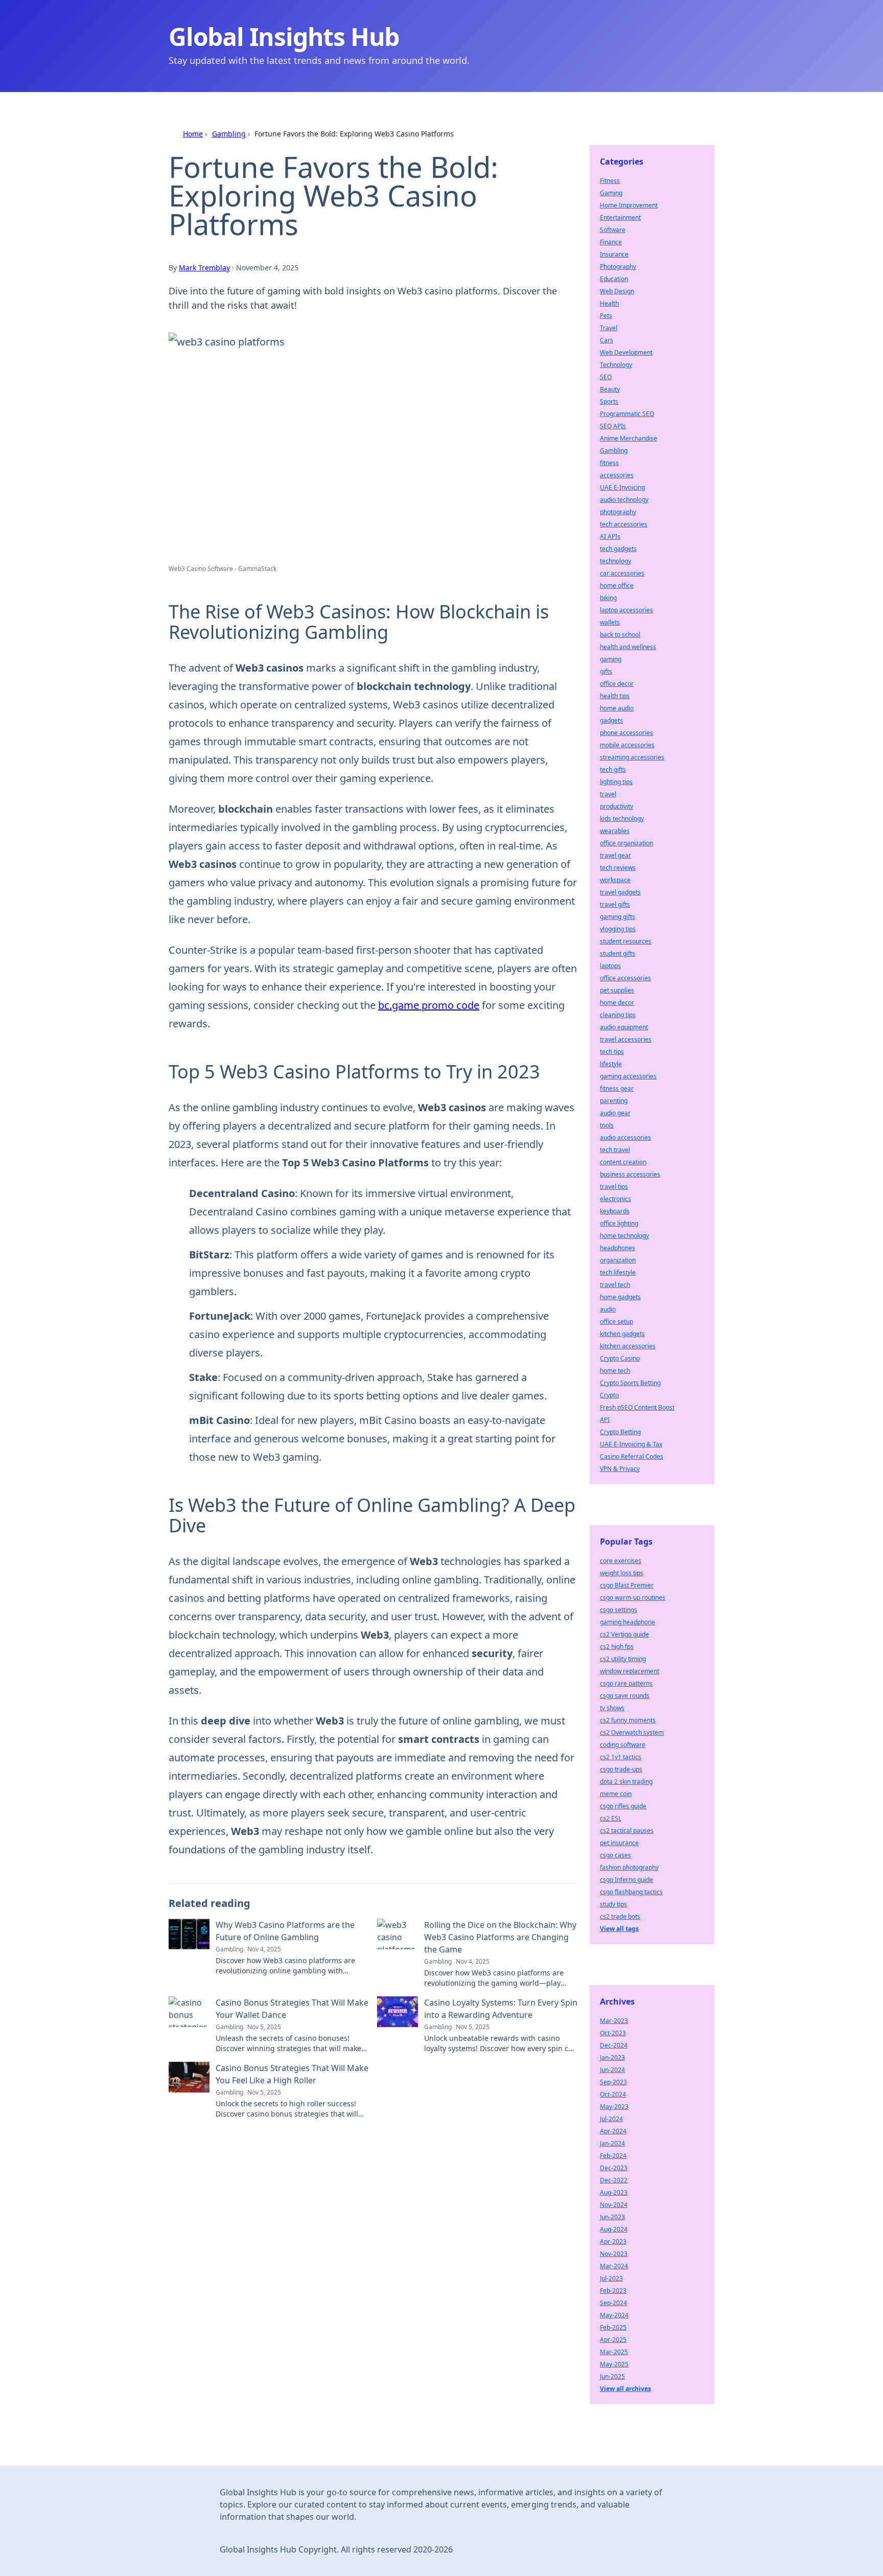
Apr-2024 (613, 2131)
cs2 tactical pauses (627, 1831)
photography (618, 512)
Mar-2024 (614, 2266)
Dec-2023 (614, 2168)
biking (608, 598)
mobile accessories (627, 745)
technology (615, 561)
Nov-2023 (614, 2254)
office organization (626, 843)
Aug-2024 (614, 2229)
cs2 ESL (611, 1818)
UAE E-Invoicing (622, 487)
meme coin (616, 1794)
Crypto (609, 1395)
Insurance (614, 254)
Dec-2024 (614, 2045)
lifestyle (611, 1064)
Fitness (610, 181)
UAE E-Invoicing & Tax (631, 1444)
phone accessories (626, 733)
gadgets (611, 720)
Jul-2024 (611, 2119)
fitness (609, 463)
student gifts (618, 953)
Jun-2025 (612, 2376)
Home (193, 134)
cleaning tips (618, 1015)
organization (618, 1260)
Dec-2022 (614, 2180)
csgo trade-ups (621, 1769)
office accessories (625, 978)
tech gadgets (618, 549)
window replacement (630, 1671)
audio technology (624, 500)
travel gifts (615, 904)
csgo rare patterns (626, 1683)
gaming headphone (628, 1622)
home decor (617, 1003)
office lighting (619, 1223)
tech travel (615, 1150)
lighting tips (616, 782)
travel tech (615, 1285)
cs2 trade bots (620, 1916)
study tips (613, 1904)
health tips (615, 696)
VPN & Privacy (620, 1469)
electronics (615, 1199)
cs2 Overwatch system (632, 1732)
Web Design (617, 291)
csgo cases (615, 1855)
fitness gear (617, 1088)
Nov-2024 (614, 2205)
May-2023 (614, 2107)
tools (607, 1125)
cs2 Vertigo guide (624, 1634)
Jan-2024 (612, 2143)
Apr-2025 (613, 2340)
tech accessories (624, 524)
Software (613, 230)
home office (617, 585)
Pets (606, 316)
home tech (615, 1371)
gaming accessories (628, 1076)
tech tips (612, 1052)
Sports (609, 401)
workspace (615, 880)
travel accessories (626, 1039)
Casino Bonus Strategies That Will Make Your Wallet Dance (292, 2009)
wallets (610, 622)
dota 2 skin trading (626, 1781)
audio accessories (625, 1137)
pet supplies (617, 990)
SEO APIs (613, 426)
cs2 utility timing (623, 1659)
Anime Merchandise (629, 438)
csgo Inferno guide (626, 1880)
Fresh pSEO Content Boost (637, 1407)
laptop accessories (626, 610)
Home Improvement (629, 205)
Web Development (626, 352)
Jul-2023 (611, 2278)
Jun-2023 (612, 2217)
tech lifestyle (618, 1272)
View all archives (625, 2389)
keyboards (615, 1211)
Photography (618, 267)
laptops (610, 966)
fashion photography (629, 1867)
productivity (617, 806)
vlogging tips (618, 929)
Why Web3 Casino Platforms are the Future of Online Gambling (285, 1931)
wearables (615, 831)
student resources (626, 941)
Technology (616, 365)
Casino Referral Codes (632, 1456)
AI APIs (610, 536)
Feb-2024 (613, 2156)
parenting (614, 1101)
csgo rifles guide (623, 1806)
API (605, 1420)
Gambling (229, 134)
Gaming (611, 193)
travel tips (614, 1187)
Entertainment (620, 217)
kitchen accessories (628, 1346)
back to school (620, 635)
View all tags (619, 1929)
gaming (611, 659)
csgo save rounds (625, 1696)
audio (608, 1309)
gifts (606, 671)
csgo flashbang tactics (631, 1892)
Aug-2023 (614, 2192)
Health (609, 303)
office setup (617, 1321)
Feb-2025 (613, 2327)
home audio (617, 708)
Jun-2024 (612, 2070)
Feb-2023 (613, 2291)
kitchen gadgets (622, 1334)
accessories (617, 475)
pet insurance (619, 1843)
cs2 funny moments (628, 1720)
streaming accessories (632, 757)
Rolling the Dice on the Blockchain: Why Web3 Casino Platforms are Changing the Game (500, 1937)
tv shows (612, 1708)
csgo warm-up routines (633, 1597)
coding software (623, 1745)
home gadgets (620, 1297)
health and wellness (628, 647)
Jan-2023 (612, 2057)
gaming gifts (618, 917)
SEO (606, 377)
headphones (618, 1248)
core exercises (621, 1561)
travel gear (615, 855)
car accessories (622, 573)
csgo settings (619, 1610)
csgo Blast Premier (627, 1585)
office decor (617, 684)
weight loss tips (622, 1573)
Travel (609, 328)
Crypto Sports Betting (630, 1383)
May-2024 (614, 2315)
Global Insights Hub (284, 37)
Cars (607, 340)
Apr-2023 (613, 2241)
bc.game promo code (429, 1005)
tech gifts (613, 769)
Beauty (610, 389)
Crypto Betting (620, 1432)
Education (614, 279)
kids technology (622, 819)
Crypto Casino (620, 1358)
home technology (624, 1236)
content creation (623, 1162)
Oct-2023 (613, 2033)
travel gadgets (620, 892)
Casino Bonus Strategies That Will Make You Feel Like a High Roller (292, 2074)
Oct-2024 (613, 2094)
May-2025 (614, 2364)
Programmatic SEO (627, 414)
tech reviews (618, 868)
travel (608, 794)
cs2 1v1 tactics (621, 1757)
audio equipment (624, 1027)
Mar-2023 (614, 2021)
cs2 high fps (617, 1647)
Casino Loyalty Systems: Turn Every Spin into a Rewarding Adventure (501, 2009)
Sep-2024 (613, 2303)
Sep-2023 (613, 2082)
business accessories (630, 1174)
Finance (611, 242)
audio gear (615, 1113)
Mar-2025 (614, 2352)
